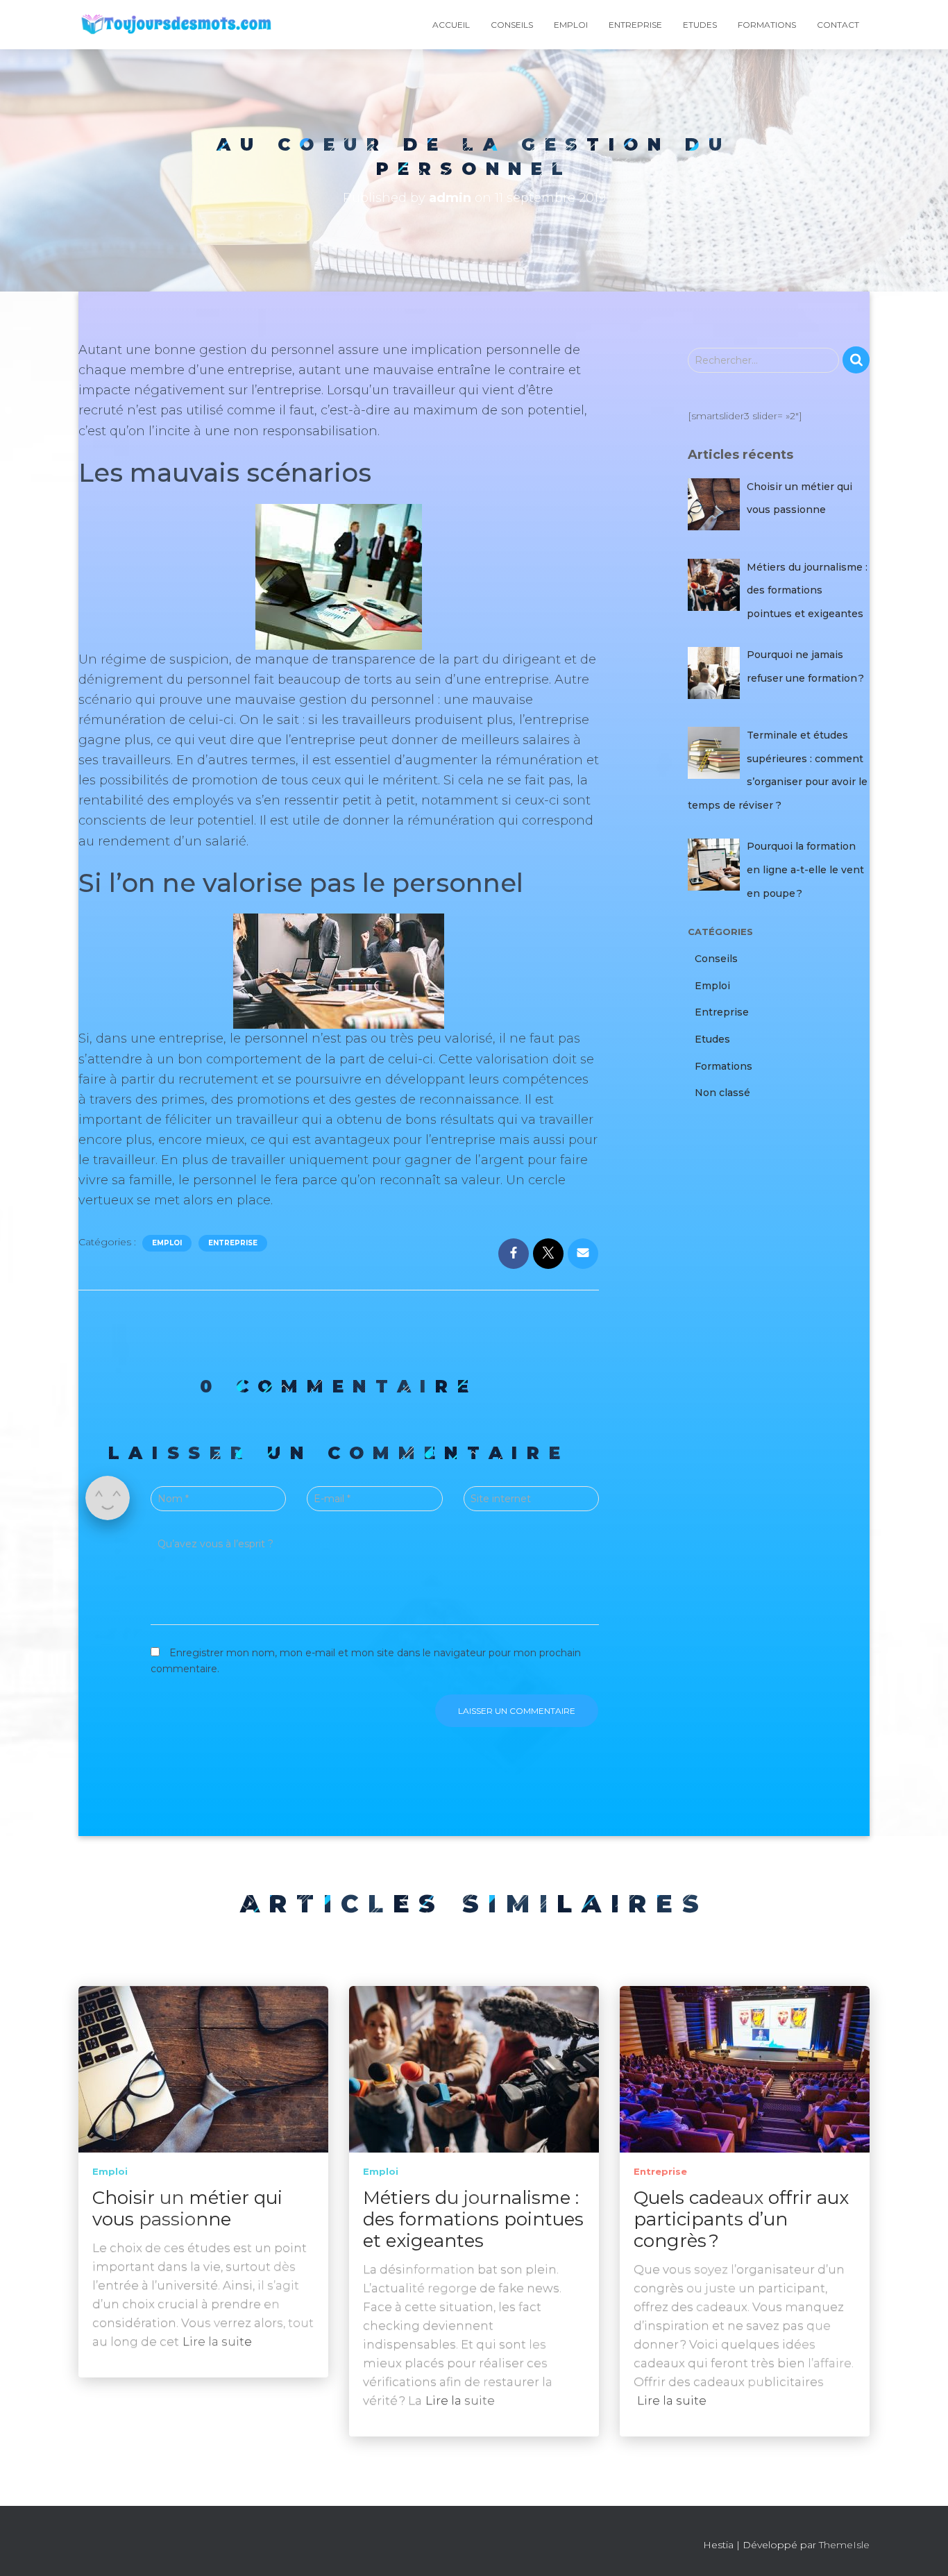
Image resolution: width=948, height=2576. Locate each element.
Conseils (512, 25)
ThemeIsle (844, 2545)
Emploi (571, 25)
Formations (767, 25)
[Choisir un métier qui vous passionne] (203, 2069)
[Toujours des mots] (176, 25)
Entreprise (635, 25)
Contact (838, 25)
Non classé (722, 1093)
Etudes (700, 25)
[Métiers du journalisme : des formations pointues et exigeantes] (474, 2069)
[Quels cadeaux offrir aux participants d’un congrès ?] (745, 2069)
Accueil (451, 25)
